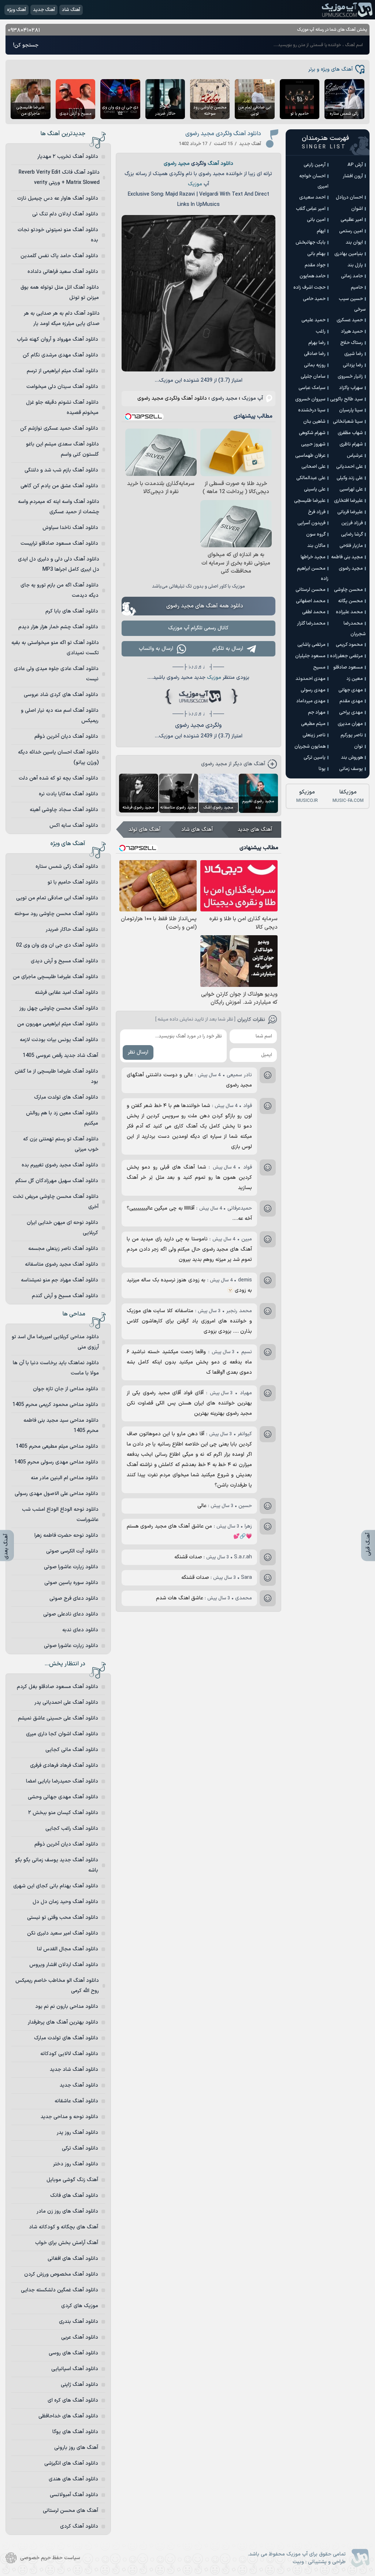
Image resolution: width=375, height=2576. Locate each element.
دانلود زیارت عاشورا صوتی (71, 1567)
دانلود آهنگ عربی (80, 2337)
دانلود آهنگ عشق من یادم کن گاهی (59, 486)
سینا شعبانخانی (348, 422)
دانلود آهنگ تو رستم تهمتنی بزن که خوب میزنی (61, 1144)
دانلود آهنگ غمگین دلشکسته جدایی (60, 2290)
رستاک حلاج (352, 343)
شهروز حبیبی (313, 444)
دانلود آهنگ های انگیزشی (71, 2463)
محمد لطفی (314, 612)
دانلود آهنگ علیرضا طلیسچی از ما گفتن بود (56, 1076)
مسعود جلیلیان (310, 656)
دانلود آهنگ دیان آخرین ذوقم (66, 736)
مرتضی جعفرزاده (346, 656)
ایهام (321, 231)
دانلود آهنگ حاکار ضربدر (72, 930)
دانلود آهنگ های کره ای (73, 2400)
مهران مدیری (350, 724)
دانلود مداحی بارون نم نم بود (67, 2007)
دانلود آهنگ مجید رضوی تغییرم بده (60, 1165)
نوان (359, 747)
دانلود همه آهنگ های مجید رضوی (205, 606)
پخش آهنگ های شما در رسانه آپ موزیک (332, 30)
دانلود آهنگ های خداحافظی (68, 2416)
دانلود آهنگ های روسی (73, 2353)
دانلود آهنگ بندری (79, 2322)
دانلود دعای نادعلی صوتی (71, 1614)
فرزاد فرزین (352, 523)
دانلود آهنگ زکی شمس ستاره (67, 867)
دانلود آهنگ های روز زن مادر (67, 2211)
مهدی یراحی (351, 713)
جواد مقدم (315, 265)
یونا (322, 769)
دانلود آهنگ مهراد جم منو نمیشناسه (60, 1280)
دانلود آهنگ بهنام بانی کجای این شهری (56, 1886)
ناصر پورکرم (352, 735)
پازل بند (355, 265)
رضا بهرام (317, 343)
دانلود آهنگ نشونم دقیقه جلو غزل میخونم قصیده (62, 408)
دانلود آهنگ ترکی (80, 2148)
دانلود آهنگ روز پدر (77, 2133)
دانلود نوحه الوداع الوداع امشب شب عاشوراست (60, 1515)
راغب (321, 332)
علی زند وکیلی (350, 478)
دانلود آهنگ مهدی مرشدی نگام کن (60, 355)
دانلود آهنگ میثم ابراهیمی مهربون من (58, 1024)
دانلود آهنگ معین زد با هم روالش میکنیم (62, 1118)
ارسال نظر (138, 1052)
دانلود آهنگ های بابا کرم (72, 611)
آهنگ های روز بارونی (76, 2448)
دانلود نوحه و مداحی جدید (69, 2117)
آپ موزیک (347, 10)
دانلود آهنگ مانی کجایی (72, 1750)
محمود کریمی (349, 645)
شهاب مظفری (350, 433)
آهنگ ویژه (16, 10)
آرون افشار (353, 176)
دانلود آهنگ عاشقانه (76, 2101)
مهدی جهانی (351, 690)
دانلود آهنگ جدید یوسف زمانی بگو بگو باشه (57, 1865)
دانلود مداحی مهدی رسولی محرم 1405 (56, 1462)
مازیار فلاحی (351, 546)
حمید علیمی (313, 320)
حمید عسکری (350, 320)
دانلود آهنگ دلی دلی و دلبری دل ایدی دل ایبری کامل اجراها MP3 (59, 564)
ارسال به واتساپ (156, 649)
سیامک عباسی (312, 388)
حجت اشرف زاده (309, 288)
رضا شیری (354, 354)
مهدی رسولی (313, 690)
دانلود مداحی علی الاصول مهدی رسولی (56, 1494)
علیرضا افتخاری (348, 501)
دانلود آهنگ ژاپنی (79, 2385)
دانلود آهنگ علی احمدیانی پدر (66, 1702)
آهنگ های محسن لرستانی (70, 2511)
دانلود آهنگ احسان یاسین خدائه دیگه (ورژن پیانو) (58, 757)
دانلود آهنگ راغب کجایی (72, 1829)
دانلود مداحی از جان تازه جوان (66, 1389)
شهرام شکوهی (312, 433)
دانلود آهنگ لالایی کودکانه (69, 2054)
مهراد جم (317, 713)
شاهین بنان (314, 422)
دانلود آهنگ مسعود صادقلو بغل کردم (57, 1687)
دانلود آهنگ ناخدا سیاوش (70, 528)
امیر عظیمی (352, 220)
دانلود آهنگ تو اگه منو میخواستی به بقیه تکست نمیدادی (55, 648)
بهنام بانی (316, 254)
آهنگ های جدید (255, 830)
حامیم (357, 288)
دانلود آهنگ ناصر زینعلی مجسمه (63, 1249)
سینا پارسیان (351, 410)
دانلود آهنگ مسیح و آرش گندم (65, 1296)
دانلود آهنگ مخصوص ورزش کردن (61, 2274)
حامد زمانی (352, 276)
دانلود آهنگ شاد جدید (74, 2070)
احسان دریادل (349, 197)
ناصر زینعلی (314, 735)
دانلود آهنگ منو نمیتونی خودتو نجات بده (58, 235)
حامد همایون (313, 276)
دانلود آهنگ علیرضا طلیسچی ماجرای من (55, 977)
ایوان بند (354, 243)
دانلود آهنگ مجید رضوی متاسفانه (62, 1264)
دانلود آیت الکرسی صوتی (72, 1551)
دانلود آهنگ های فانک (74, 2196)
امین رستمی (351, 231)
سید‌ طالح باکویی (346, 399)
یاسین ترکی (315, 758)
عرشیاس (355, 456)
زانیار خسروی (350, 377)
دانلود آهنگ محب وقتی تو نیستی (63, 1918)
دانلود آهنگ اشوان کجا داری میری (62, 1734)
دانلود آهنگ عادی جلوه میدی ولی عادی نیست (56, 674)
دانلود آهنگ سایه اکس (74, 826)
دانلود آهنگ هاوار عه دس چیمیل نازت (58, 198)
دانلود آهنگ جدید (79, 2085)
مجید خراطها (313, 557)
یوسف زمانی (351, 769)
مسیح (319, 667)
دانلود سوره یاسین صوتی (71, 1583)
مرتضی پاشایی (311, 645)
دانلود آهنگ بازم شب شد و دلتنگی (61, 470)
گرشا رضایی (352, 534)
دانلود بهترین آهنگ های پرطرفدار (63, 2022)
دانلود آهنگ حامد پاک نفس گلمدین (59, 256)
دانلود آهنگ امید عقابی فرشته (66, 993)
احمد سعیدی (312, 197)
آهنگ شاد (71, 10)
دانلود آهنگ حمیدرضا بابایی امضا (62, 1781)
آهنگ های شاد (197, 830)
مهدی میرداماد (311, 701)
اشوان (357, 209)
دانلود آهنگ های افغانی (73, 2259)
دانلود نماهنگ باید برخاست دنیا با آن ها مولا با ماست (56, 1368)
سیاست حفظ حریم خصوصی (50, 2558)
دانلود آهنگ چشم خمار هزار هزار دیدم (58, 627)
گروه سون (316, 534)
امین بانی (316, 220)
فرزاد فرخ (317, 512)
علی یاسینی (315, 489)
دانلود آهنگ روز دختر (76, 2164)
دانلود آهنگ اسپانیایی (75, 2369)
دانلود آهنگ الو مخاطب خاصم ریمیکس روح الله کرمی (57, 1986)
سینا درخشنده (312, 410)
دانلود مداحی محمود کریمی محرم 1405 (55, 1405)
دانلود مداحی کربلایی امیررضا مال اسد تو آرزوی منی (55, 1342)
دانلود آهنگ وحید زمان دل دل (65, 1902)
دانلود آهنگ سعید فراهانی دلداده (63, 272)
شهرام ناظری (351, 444)
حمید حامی (314, 299)
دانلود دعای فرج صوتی (74, 1598)
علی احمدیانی (350, 467)
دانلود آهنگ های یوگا (75, 2432)
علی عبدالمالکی (311, 478)
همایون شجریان (310, 747)
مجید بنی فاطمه (347, 557)
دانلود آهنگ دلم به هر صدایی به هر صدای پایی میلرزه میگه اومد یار (62, 319)
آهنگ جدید (44, 10)
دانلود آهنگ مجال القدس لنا (68, 1949)
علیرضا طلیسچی (310, 501)
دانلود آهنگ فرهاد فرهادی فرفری (64, 1766)
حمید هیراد (352, 332)
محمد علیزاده (349, 612)
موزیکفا (348, 796)
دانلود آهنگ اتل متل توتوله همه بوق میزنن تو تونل (60, 293)
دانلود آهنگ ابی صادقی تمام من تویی (57, 898)
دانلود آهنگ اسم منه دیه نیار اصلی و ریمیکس (60, 716)
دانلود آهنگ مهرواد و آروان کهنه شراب (57, 339)
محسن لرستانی (311, 590)
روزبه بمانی (315, 365)
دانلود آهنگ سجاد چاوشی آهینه (64, 810)
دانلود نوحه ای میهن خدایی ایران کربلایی (62, 1228)
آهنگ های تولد (144, 830)
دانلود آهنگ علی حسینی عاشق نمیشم (58, 1718)
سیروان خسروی (310, 399)
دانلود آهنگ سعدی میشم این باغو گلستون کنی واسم (62, 449)
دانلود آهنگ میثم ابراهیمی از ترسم (62, 371)
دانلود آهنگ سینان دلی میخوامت (62, 387)
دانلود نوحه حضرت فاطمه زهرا (66, 1535)
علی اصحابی (313, 467)
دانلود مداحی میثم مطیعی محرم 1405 (57, 1446)
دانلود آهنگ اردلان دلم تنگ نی (65, 214)
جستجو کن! (26, 45)
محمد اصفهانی (311, 601)
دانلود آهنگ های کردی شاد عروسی (61, 695)
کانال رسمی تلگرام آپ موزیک (198, 628)
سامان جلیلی (313, 377)
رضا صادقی (315, 354)
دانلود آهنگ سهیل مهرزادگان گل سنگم (57, 1181)
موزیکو (307, 796)
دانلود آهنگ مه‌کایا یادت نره (68, 794)
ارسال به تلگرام (228, 649)
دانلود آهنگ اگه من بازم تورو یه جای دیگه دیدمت (60, 590)
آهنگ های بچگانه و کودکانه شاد (64, 2227)
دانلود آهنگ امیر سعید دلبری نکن (63, 1933)
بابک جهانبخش (311, 243)
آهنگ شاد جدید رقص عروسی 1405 (60, 1056)
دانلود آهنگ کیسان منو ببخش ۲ (63, 1813)
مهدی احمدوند (311, 679)
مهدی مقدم (351, 701)
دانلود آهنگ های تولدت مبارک (66, 1097)
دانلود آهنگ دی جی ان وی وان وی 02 (57, 945)
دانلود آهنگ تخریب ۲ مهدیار (68, 157)
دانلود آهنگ (220, 164)
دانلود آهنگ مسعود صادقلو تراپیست (59, 543)
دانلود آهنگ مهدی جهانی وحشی (63, 1797)
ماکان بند (316, 546)
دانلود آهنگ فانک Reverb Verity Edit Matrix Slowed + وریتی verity (59, 177)
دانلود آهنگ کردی (79, 2526)
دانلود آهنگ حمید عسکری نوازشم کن (59, 428)
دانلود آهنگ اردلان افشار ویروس (64, 1965)
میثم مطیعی (313, 724)
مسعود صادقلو (348, 667)
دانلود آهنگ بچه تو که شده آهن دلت (58, 778)
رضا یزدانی (353, 365)
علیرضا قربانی (350, 512)
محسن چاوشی (348, 590)
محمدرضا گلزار (311, 623)
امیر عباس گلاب (311, 209)
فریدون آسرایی (311, 523)
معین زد (355, 679)
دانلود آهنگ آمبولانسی (74, 2495)
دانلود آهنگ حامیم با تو (73, 882)
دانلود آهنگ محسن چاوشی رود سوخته (56, 914)
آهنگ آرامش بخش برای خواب (67, 2243)
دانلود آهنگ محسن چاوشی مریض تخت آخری (56, 1202)
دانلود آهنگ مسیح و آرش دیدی (64, 961)
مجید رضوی (177, 164)
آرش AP (355, 165)
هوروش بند (352, 758)
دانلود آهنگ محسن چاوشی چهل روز (59, 1008)
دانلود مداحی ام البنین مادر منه (64, 1478)
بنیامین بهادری (349, 254)
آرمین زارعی (315, 165)
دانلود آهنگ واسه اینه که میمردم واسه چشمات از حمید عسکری (59, 507)
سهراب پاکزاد (351, 388)
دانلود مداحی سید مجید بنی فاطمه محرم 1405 (61, 1426)
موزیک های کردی (80, 2306)
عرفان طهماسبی (310, 456)
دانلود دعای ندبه (80, 1630)
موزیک (195, 184)
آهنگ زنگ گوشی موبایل (72, 2180)
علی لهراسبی (351, 489)
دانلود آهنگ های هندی (73, 2479)
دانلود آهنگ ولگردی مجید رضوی (223, 134)
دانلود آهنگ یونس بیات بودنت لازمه (59, 1040)
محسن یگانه (350, 601)
